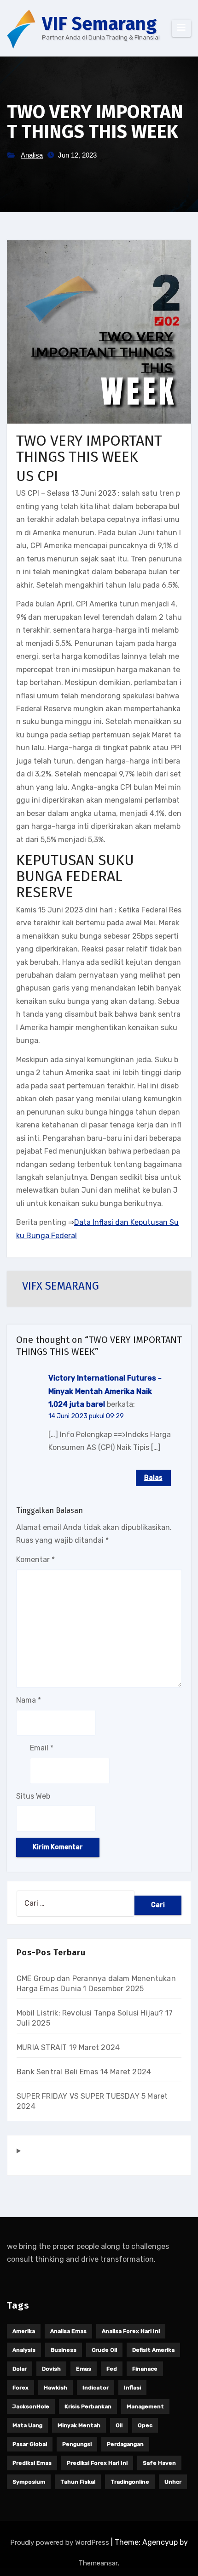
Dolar (20, 2369)
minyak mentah (79, 2425)
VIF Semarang (99, 24)
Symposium (29, 2482)
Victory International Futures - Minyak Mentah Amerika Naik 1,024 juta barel (105, 1391)
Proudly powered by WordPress (61, 2542)
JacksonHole (31, 2406)
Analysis (24, 2350)
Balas (153, 1478)
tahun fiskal (78, 2482)
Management (145, 2406)
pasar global (30, 2444)
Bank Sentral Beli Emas (57, 2072)
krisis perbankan (88, 2406)
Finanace (145, 2369)
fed (112, 2369)
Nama (29, 1700)
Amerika (24, 2331)
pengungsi (77, 2444)
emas (84, 2369)
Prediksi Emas (32, 2463)
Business (64, 2350)
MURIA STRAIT (42, 2047)
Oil (119, 2425)
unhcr (173, 2482)
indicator (96, 2388)
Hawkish (55, 2388)
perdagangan (125, 2444)
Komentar (35, 1560)
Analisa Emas (68, 2331)
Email (42, 1748)
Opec (145, 2425)
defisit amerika (153, 2350)
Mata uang (27, 2425)
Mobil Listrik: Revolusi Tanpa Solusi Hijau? (90, 2013)
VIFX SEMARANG (61, 1286)
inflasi (132, 2388)
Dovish (51, 2369)
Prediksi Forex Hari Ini (97, 2463)
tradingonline (130, 2482)
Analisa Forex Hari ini (131, 2331)
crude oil (104, 2350)
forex (20, 2388)
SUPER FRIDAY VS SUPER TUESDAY (78, 2096)
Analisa (32, 155)
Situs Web (33, 1796)
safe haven (159, 2463)
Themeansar (98, 2563)
